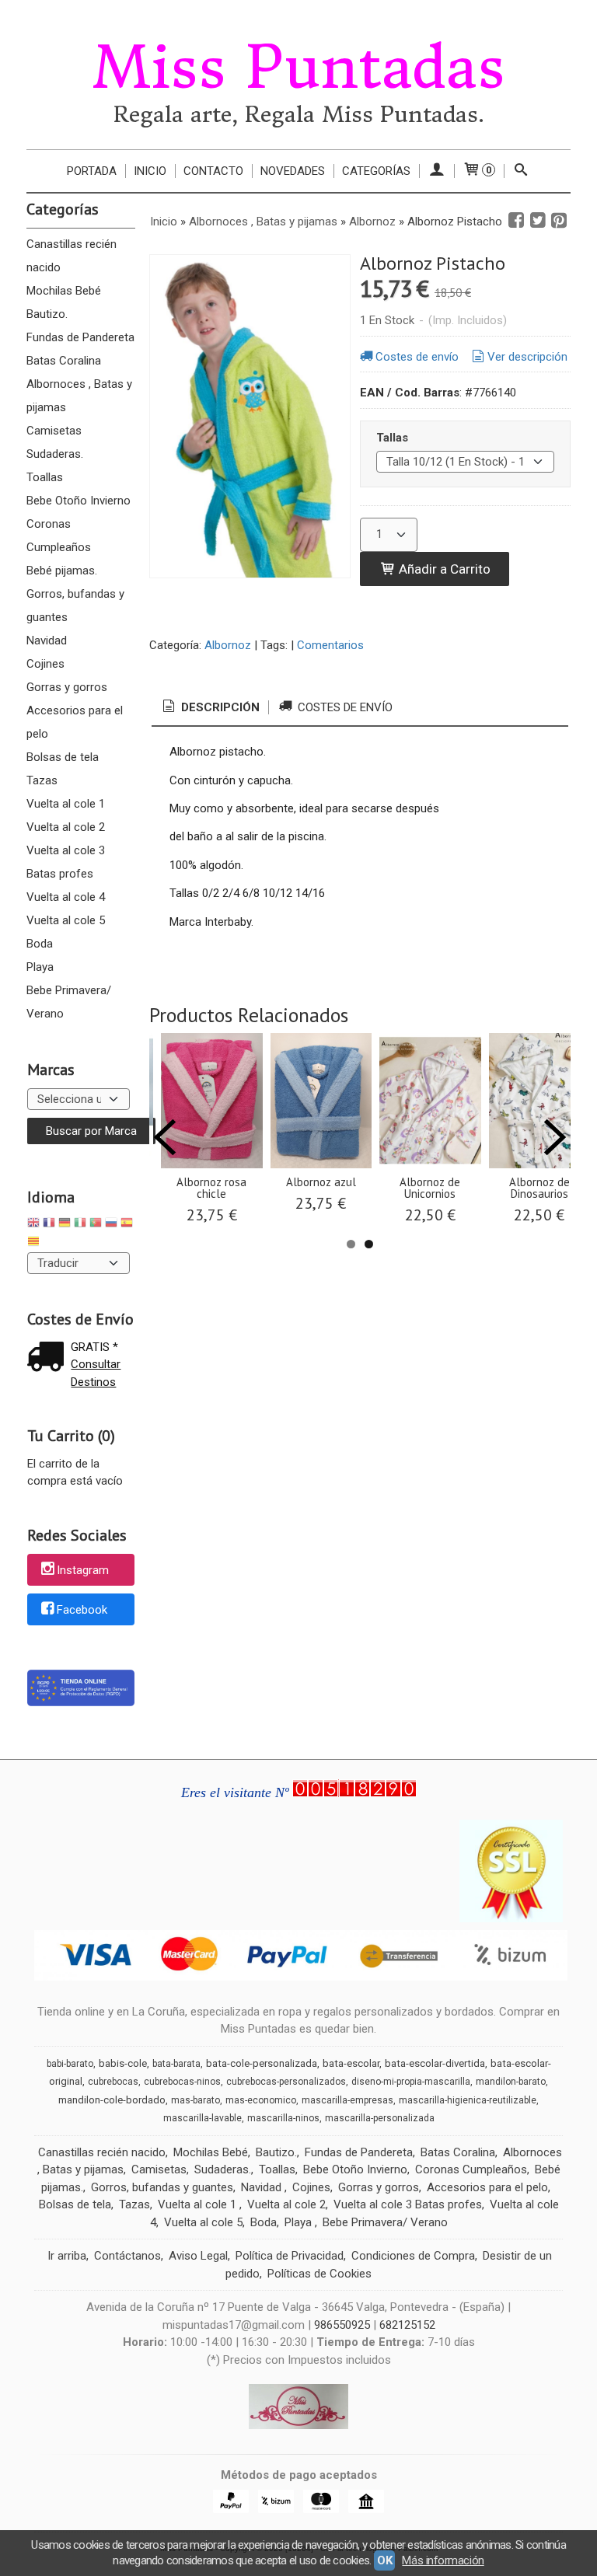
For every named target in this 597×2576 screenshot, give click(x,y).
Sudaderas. (55, 454)
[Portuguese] (96, 1225)
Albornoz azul (321, 1182)
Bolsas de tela (63, 757)
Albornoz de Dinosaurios (539, 1188)
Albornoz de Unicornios (430, 1188)
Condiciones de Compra (413, 2256)
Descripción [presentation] (219, 707)
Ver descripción (527, 357)
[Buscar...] (521, 171)
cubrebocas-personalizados (286, 2082)
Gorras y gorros (67, 687)
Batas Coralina (64, 361)
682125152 (407, 2325)
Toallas (45, 477)
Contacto (213, 171)
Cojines (45, 664)
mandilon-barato (511, 2082)
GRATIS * (94, 1347)
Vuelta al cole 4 (66, 897)
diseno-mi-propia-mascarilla (411, 2082)
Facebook (82, 1610)
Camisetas (54, 431)
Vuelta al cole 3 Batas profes (66, 862)
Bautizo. (47, 314)
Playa (40, 967)
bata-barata (176, 2064)
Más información (443, 2560)
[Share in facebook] (516, 221)
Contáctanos (127, 2256)
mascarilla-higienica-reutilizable (468, 2100)
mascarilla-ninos (283, 2118)
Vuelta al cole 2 (66, 827)
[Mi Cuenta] (436, 171)
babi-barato (70, 2064)
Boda (40, 944)
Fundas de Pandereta (80, 337)
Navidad (47, 641)
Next (555, 1137)
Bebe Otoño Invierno (79, 501)
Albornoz (228, 645)
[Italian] (80, 1225)
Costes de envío (417, 357)
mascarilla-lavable (202, 2118)
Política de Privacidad (290, 2256)
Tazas (42, 780)
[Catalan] (35, 1243)
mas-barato (196, 2100)
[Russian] (111, 1225)
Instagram (83, 1571)
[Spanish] (127, 1225)
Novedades (293, 171)
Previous (165, 1137)
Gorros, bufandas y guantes (75, 606)
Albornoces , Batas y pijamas (79, 396)
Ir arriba (67, 2256)
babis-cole (123, 2063)
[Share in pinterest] (559, 221)
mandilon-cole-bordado (112, 2100)
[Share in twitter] (538, 221)
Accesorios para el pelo (75, 722)
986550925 (342, 2325)
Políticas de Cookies (319, 2274)
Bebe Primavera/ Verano (69, 1002)
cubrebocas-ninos (182, 2082)
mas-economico (261, 2100)
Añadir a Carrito (443, 569)
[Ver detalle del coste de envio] (49, 1358)
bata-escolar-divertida (435, 2063)
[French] (49, 1225)
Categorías (376, 171)
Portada (92, 171)
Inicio (150, 171)
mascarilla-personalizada (380, 2118)
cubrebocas (113, 2082)
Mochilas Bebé (64, 291)
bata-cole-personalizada (262, 2063)
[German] (65, 1225)
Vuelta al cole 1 (66, 804)
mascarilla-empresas (347, 2100)
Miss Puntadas (298, 68)
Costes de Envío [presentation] (344, 707)
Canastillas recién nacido (72, 256)
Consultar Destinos (96, 1373)
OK (384, 2560)
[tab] (210, 708)
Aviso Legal (198, 2256)
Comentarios (330, 645)
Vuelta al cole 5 (66, 920)
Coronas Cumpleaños (59, 536)
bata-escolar (351, 2063)
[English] (33, 1225)
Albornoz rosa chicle (211, 1188)
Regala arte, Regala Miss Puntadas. (299, 115)
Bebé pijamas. (62, 571)
